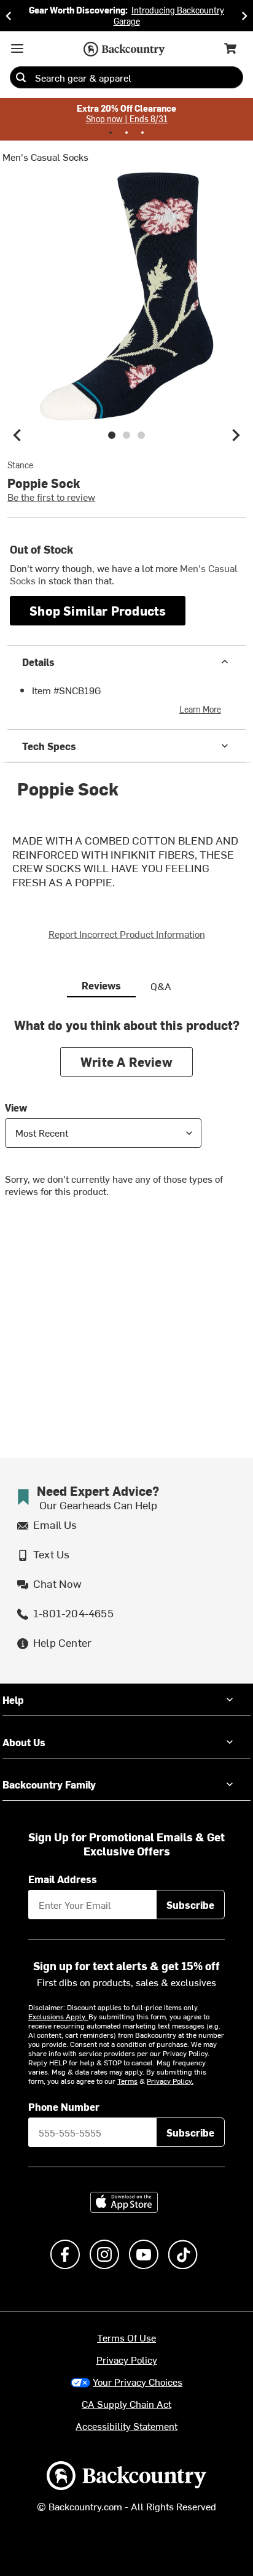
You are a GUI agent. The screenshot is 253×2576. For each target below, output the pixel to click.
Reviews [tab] (101, 985)
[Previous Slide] (9, 16)
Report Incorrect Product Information (127, 934)
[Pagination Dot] (111, 133)
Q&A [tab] (161, 986)
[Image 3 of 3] (141, 435)
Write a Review (126, 1062)
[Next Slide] (244, 16)
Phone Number (64, 2106)
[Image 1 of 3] (112, 435)
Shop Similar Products (98, 610)
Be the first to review (51, 497)
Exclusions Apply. (58, 2016)
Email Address (63, 1879)
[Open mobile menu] (17, 48)
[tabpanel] (126, 1117)
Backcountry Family (49, 1784)
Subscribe (190, 1905)
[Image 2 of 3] (126, 435)
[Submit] (21, 77)
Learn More (200, 709)
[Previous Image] (17, 435)
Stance (20, 465)
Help (13, 1700)
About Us (24, 1742)
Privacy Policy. (170, 2081)
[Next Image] (236, 435)
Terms (127, 2081)
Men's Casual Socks (45, 157)
